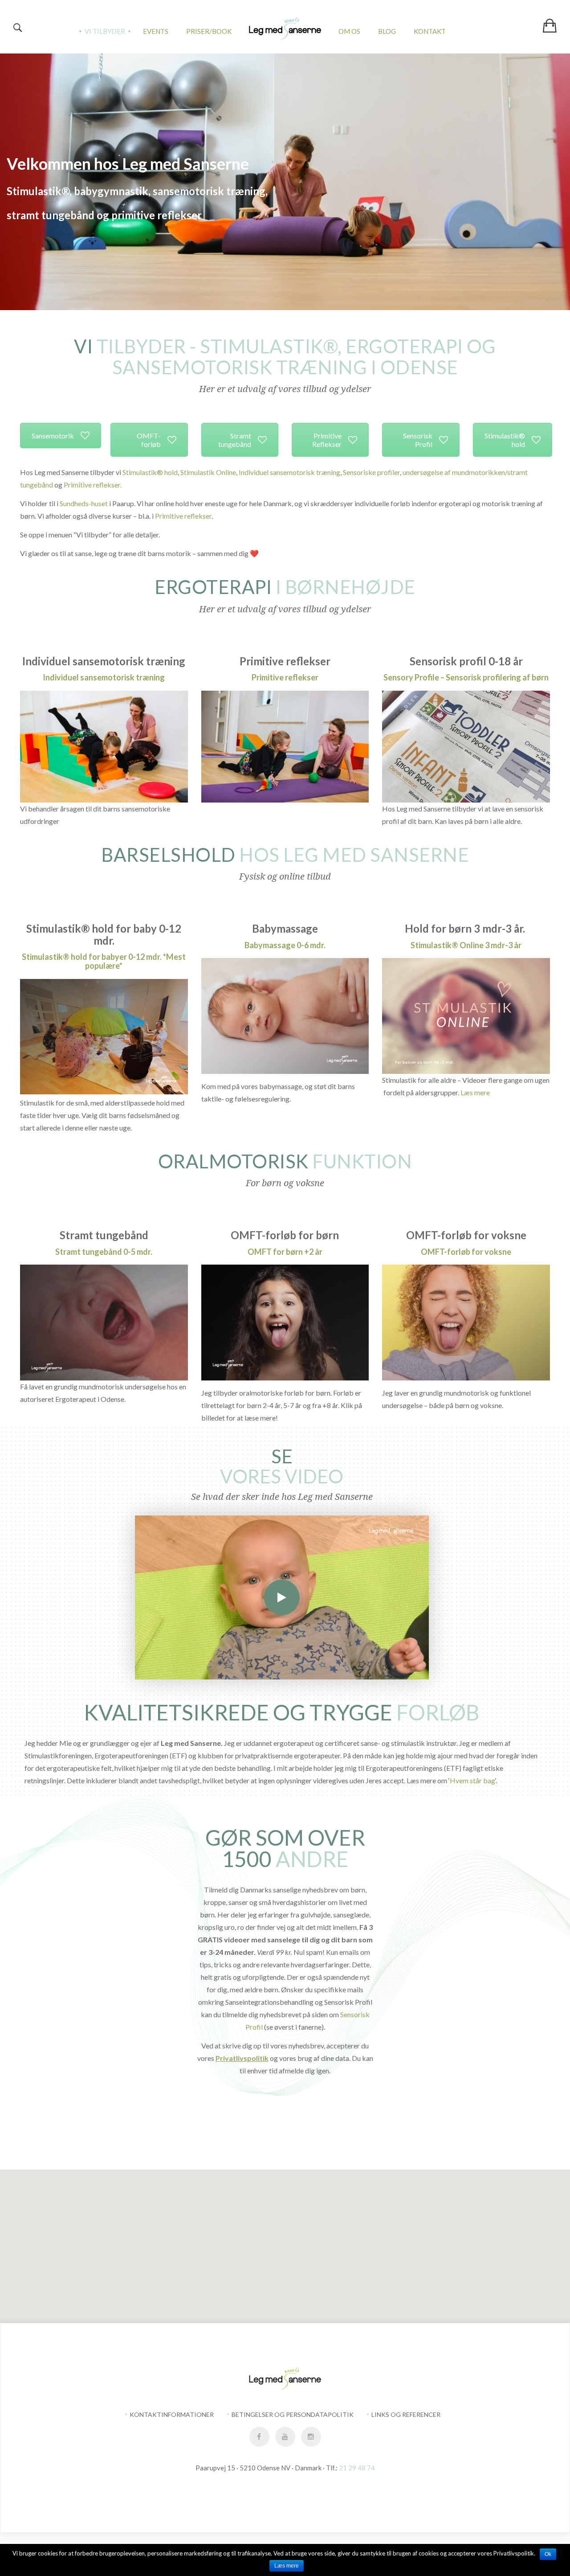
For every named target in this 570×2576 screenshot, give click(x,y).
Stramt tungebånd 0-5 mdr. (104, 1252)
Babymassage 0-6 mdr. (285, 945)
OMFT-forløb (149, 440)
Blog (387, 31)
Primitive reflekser (183, 516)
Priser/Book (209, 31)
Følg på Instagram (291, 2153)
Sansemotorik (53, 436)
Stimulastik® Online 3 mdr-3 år (466, 945)
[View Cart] (549, 20)
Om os (349, 31)
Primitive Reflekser (327, 440)
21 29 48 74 (357, 2468)
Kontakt (430, 31)
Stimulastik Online (208, 472)
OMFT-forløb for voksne (466, 1252)
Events (156, 31)
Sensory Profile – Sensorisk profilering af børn (466, 677)
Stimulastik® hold (505, 440)
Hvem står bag (472, 1780)
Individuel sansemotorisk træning (289, 472)
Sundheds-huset (84, 503)
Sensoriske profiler (371, 472)
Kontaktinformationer (172, 2414)
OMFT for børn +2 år (285, 1252)
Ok (548, 2554)
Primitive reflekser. (93, 485)
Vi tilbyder (105, 31)
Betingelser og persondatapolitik (293, 2414)
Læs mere (475, 1092)
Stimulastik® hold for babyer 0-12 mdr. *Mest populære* (104, 961)
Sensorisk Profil (418, 440)
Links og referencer (406, 2414)
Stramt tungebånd (235, 440)
